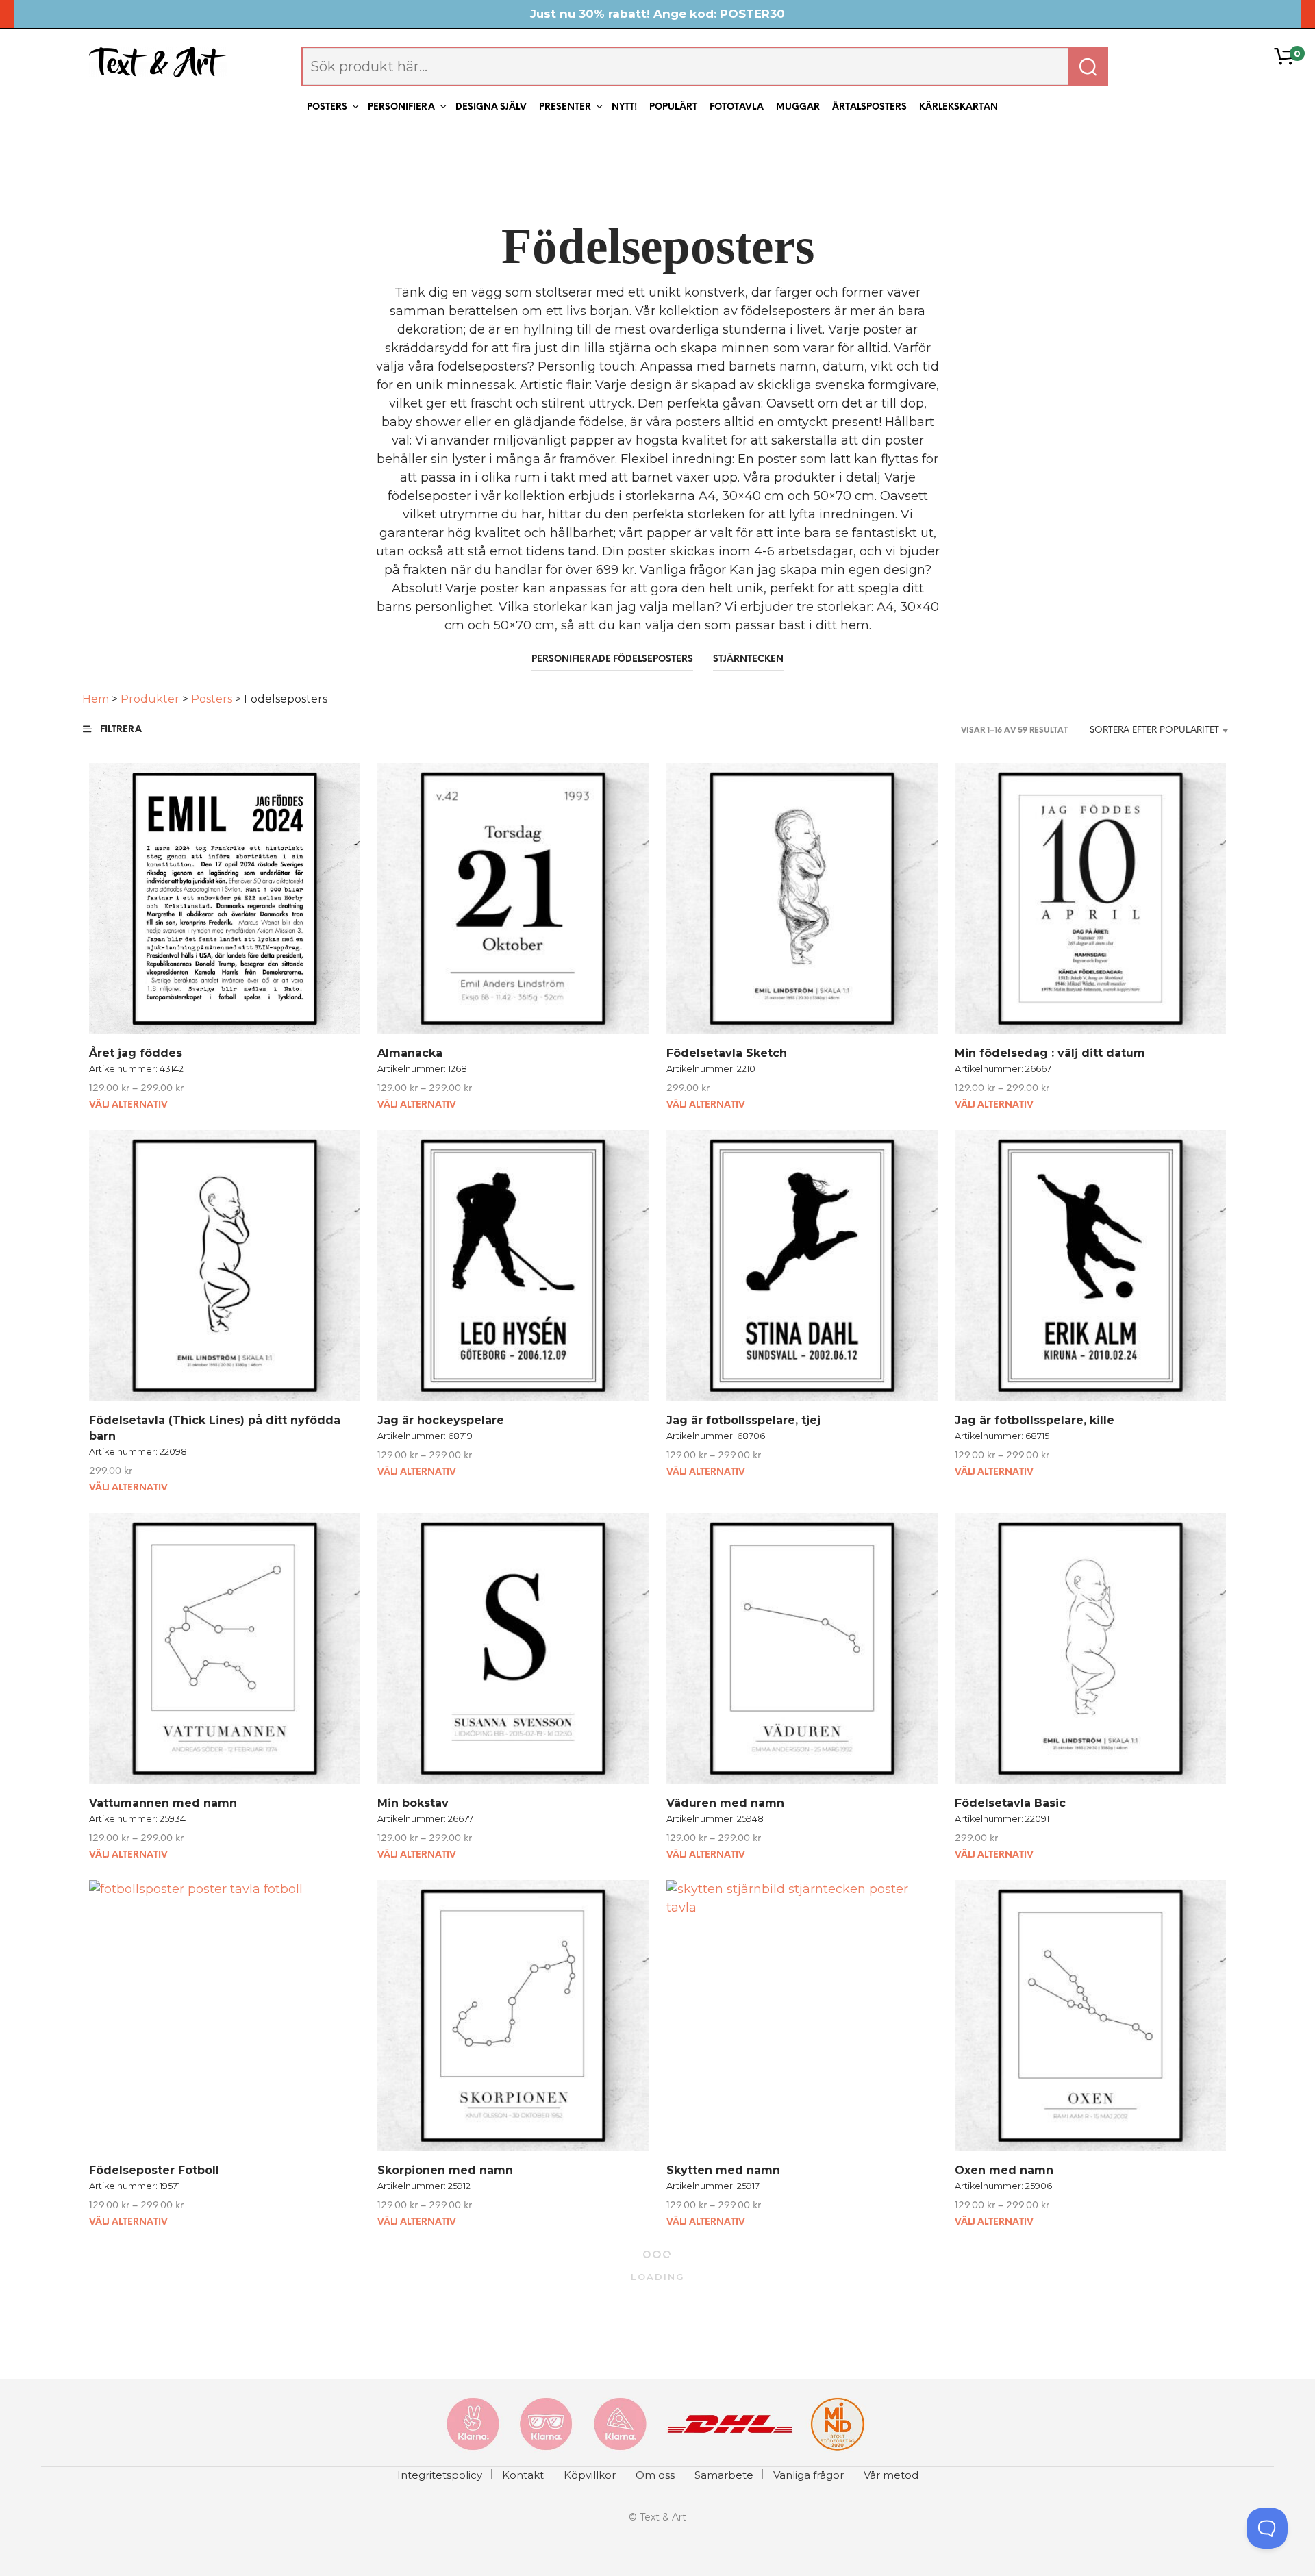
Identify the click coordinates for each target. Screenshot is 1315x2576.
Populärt (673, 107)
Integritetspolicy (440, 2475)
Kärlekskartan (959, 107)
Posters (327, 107)
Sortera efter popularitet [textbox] (1154, 730)
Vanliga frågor (809, 2475)
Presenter (565, 107)
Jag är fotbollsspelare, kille (1035, 1420)
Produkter (150, 699)
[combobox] (1154, 731)
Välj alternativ (128, 1105)
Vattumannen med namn (163, 1803)
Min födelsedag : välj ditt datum (1050, 1053)
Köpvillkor (590, 2475)
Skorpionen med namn (445, 2171)
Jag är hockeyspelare (441, 1420)
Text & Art (663, 2518)
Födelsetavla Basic (1010, 1803)
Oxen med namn (1004, 2171)
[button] (121, 730)
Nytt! (624, 107)
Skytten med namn (723, 2171)
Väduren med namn (725, 1803)
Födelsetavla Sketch (727, 1053)
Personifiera (401, 107)
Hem (96, 699)
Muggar (798, 107)
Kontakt (523, 2475)
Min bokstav (413, 1803)
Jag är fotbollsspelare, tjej (743, 1420)
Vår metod (891, 2475)
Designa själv (491, 107)
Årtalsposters (869, 107)
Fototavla (737, 107)
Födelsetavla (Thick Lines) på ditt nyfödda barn (215, 1428)
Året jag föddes (136, 1053)
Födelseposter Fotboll (154, 2171)
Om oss (655, 2475)
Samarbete (724, 2475)
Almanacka (410, 1053)
